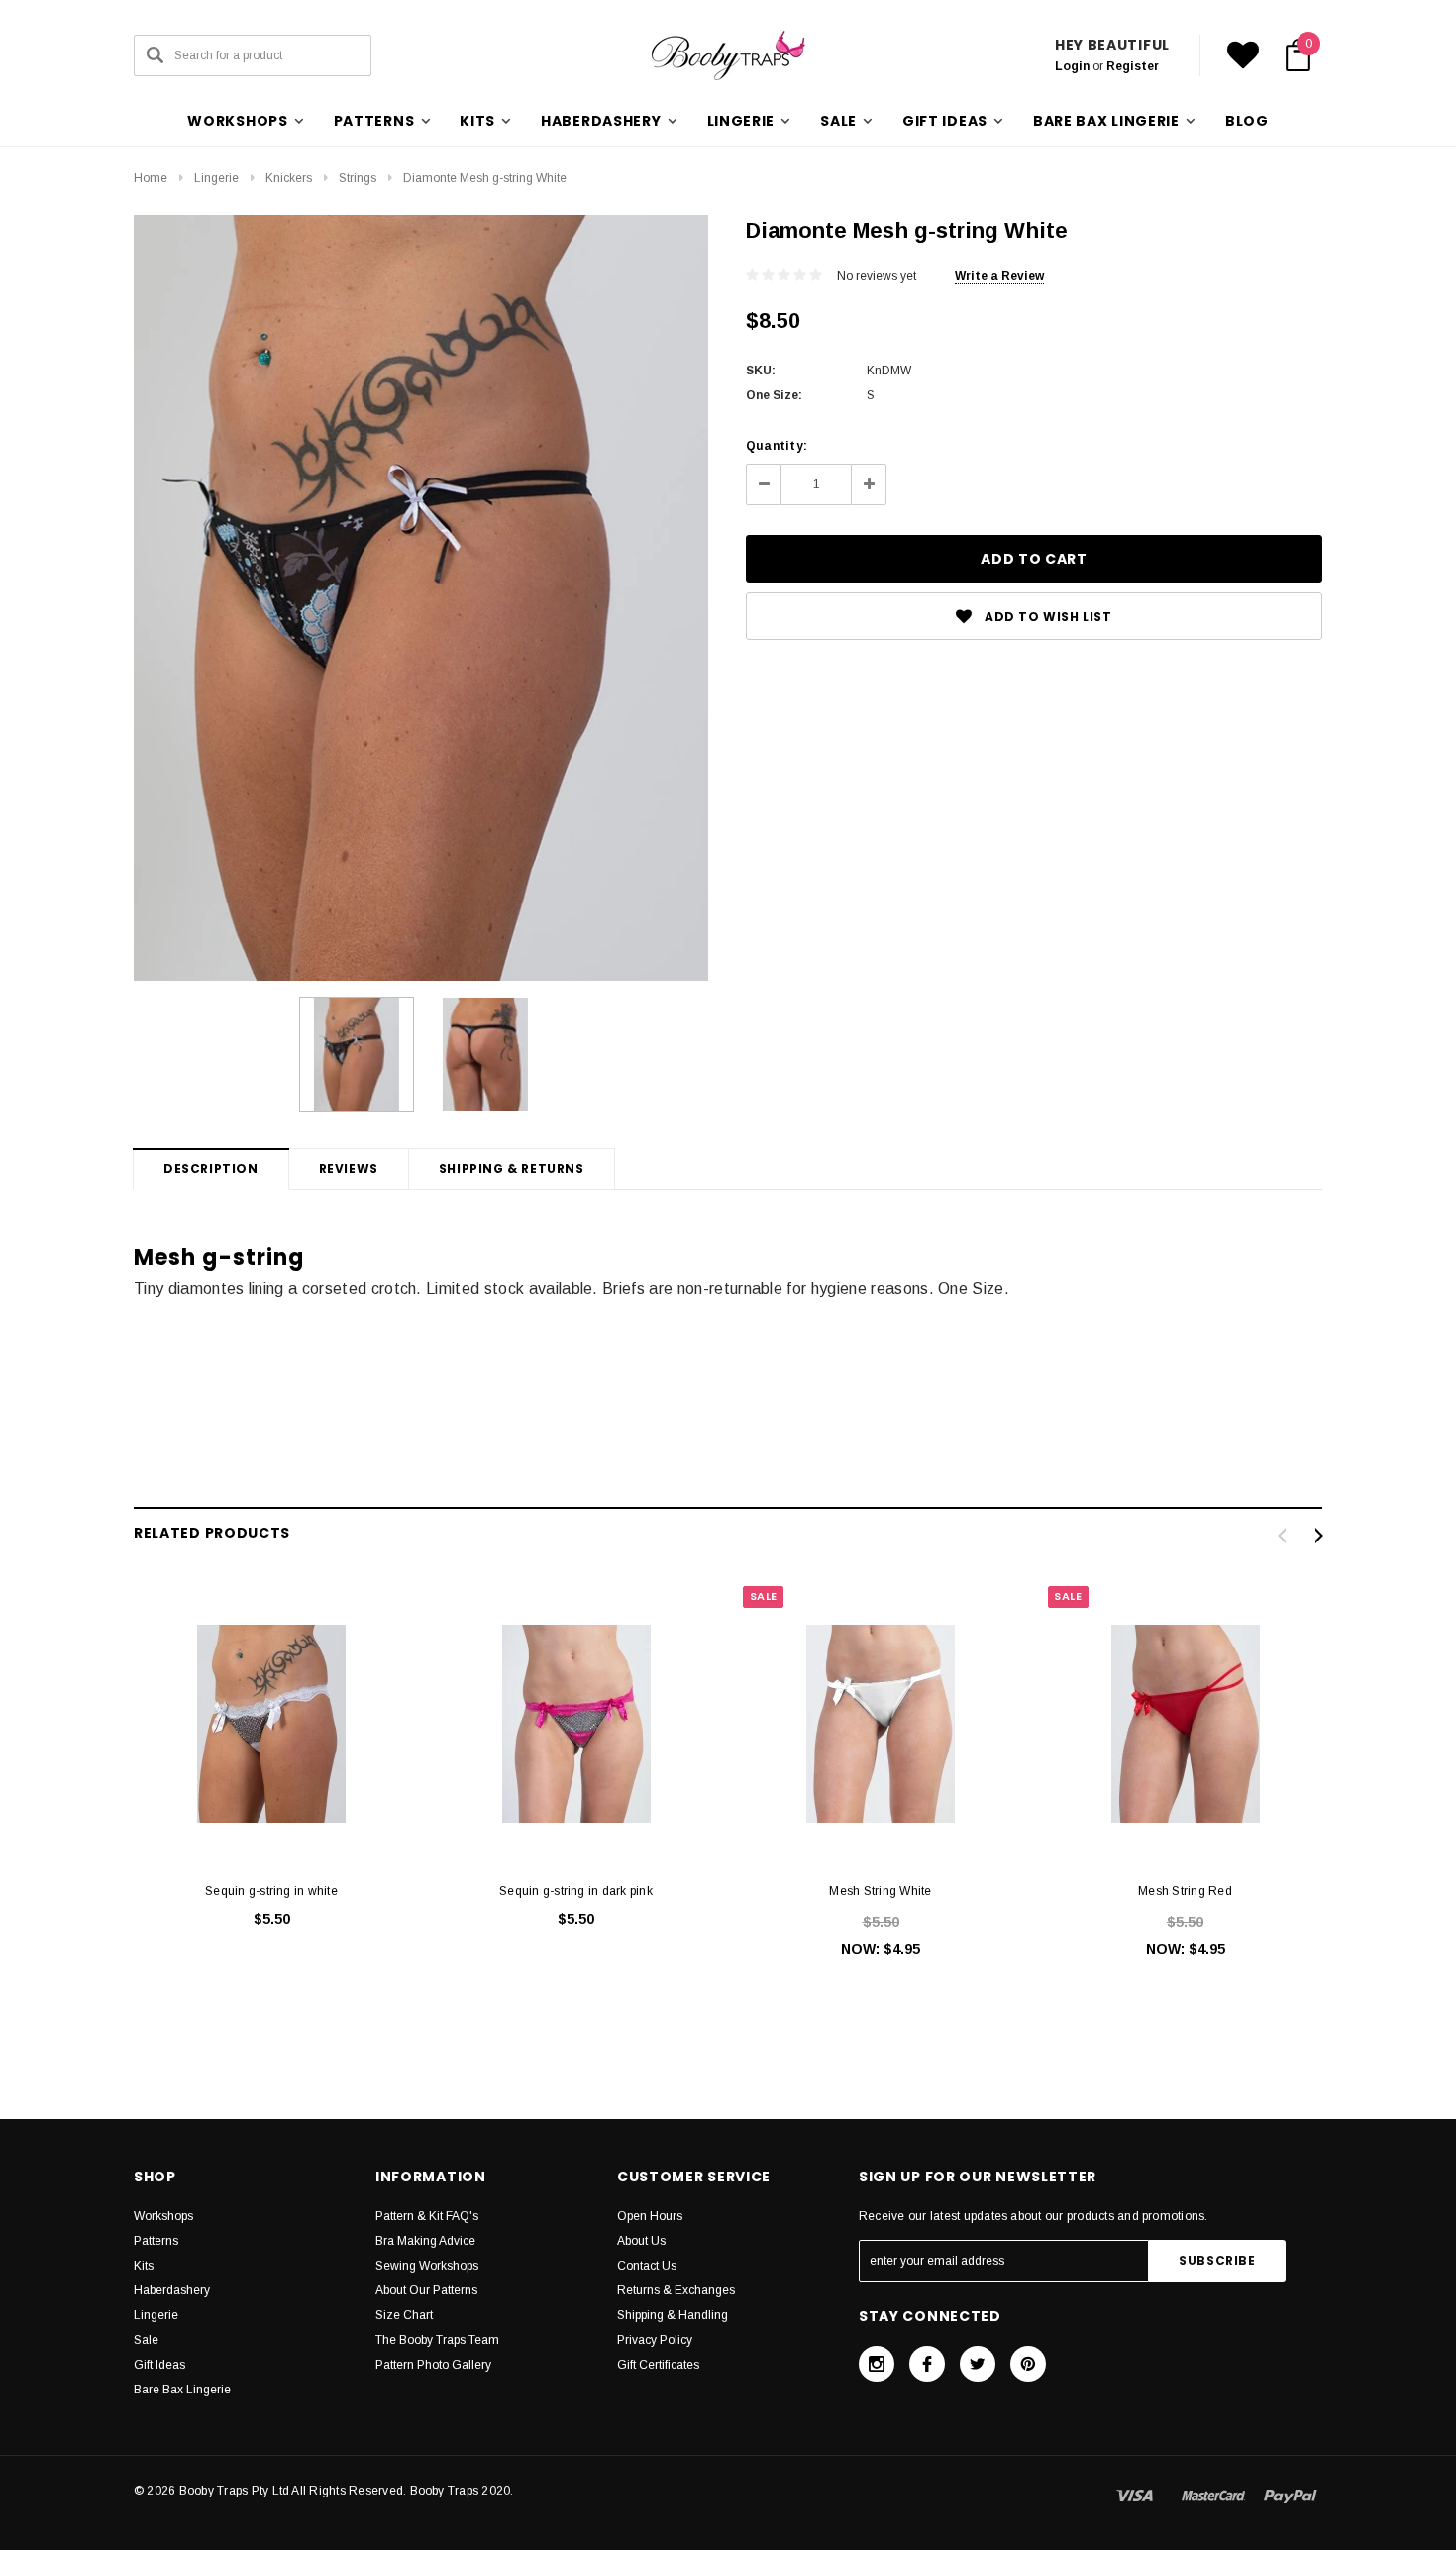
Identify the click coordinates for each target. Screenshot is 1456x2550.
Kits (144, 2266)
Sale (146, 2340)
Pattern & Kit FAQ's (427, 2216)
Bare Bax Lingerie (182, 2390)
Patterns (156, 2241)
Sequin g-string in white (271, 1891)
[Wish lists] (1243, 55)
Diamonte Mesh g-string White (485, 178)
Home (151, 178)
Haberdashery (172, 2290)
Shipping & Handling (673, 2315)
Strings (358, 178)
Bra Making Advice (425, 2241)
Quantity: (777, 446)
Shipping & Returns (512, 1169)
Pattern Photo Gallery (433, 2365)
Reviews (349, 1169)
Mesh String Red (1185, 1891)
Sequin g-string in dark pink (576, 1891)
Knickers (289, 178)
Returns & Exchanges (676, 2290)
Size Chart (404, 2315)
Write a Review (999, 276)
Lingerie (216, 178)
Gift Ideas (159, 2365)
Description (211, 1169)
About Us (641, 2241)
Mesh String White (880, 1891)
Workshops (163, 2216)
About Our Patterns (426, 2290)
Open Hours (650, 2216)
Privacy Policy (655, 2340)
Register (1133, 66)
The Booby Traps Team (437, 2340)
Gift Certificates (658, 2365)
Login (1072, 66)
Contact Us (647, 2266)
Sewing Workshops (427, 2266)
